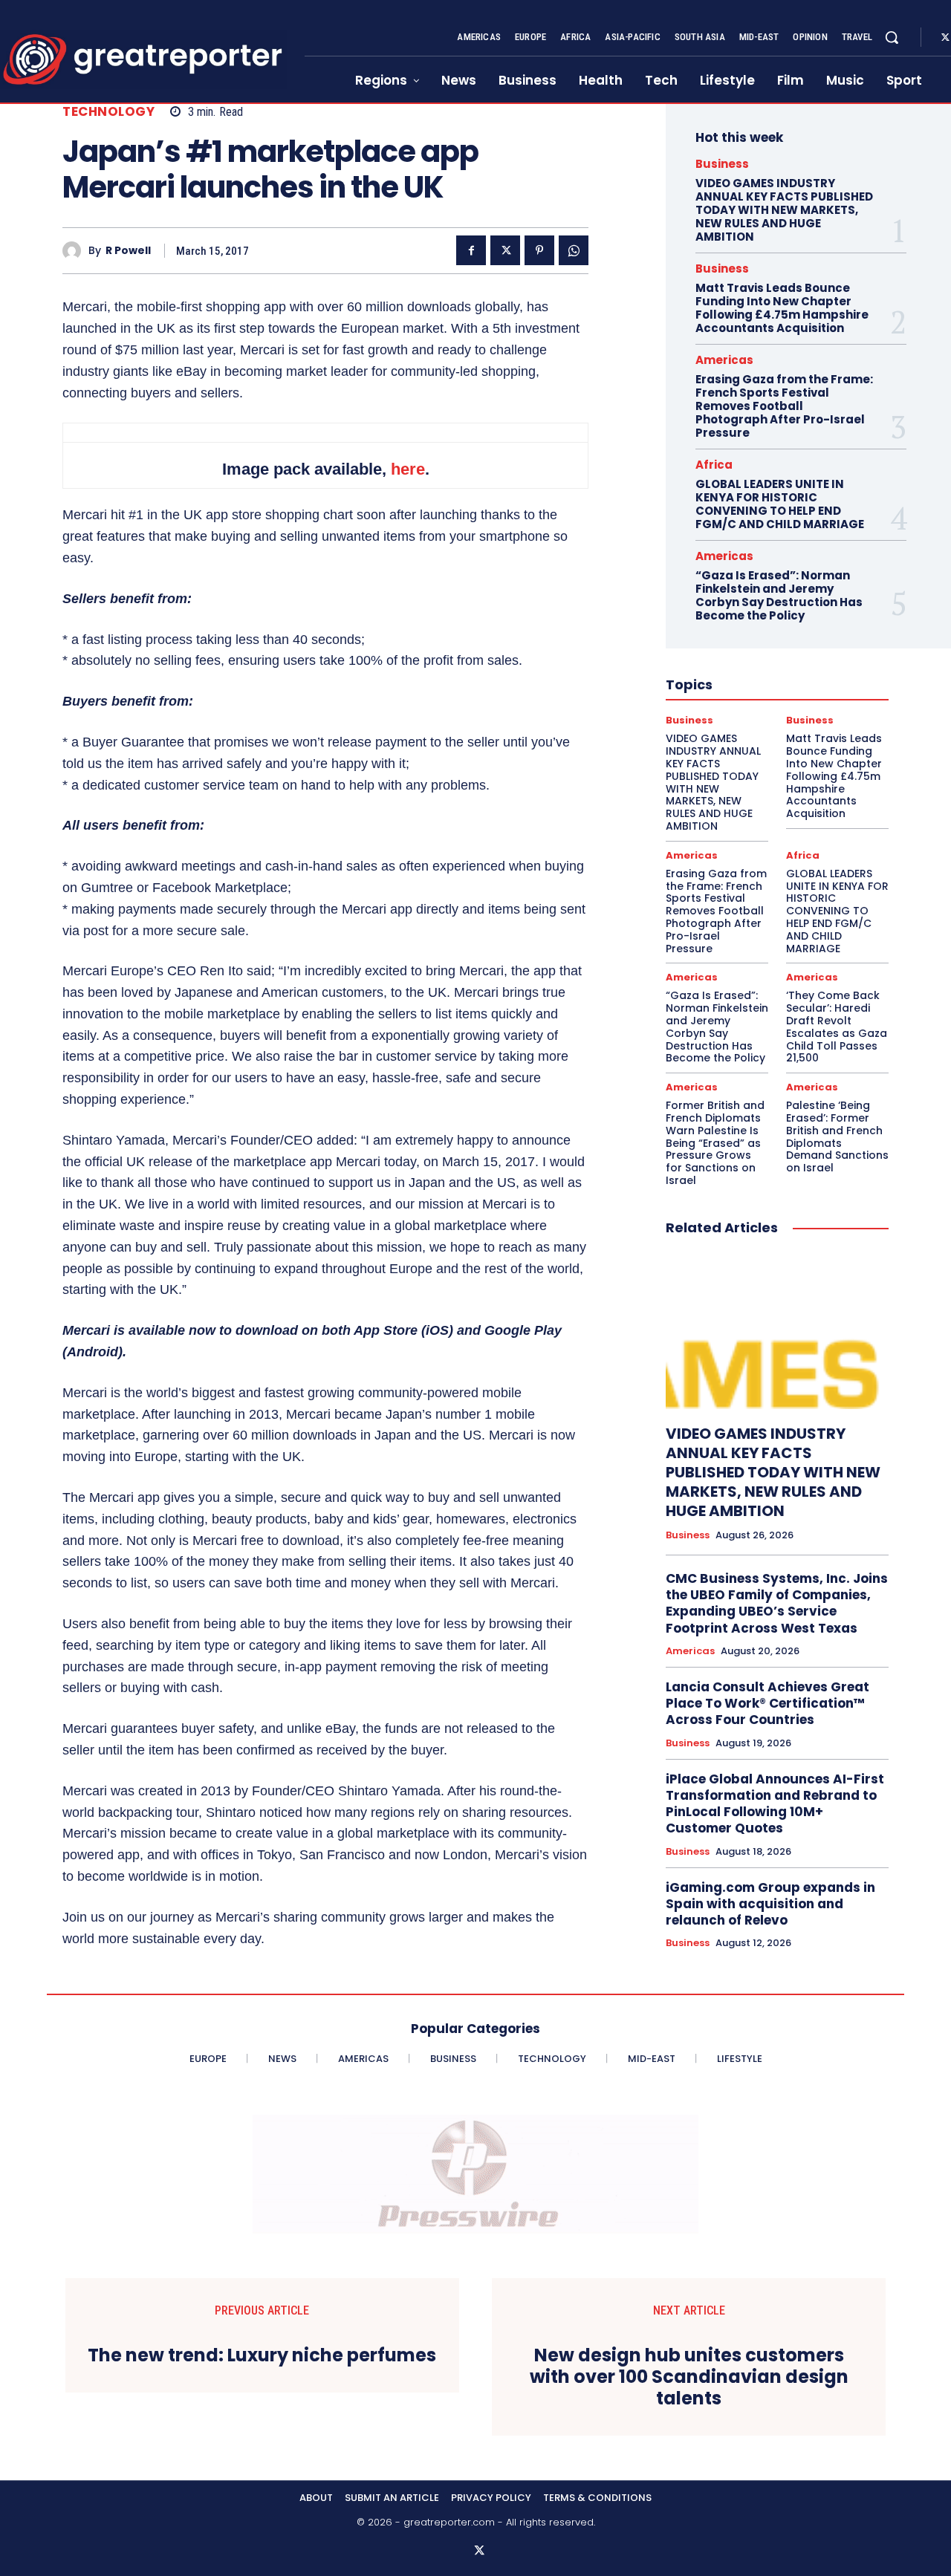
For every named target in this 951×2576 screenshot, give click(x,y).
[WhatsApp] (574, 250)
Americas (724, 360)
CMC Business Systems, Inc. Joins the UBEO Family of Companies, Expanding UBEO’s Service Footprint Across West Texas (777, 1603)
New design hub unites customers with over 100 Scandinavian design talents (689, 2377)
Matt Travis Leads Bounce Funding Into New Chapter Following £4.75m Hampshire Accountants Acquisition (782, 308)
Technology (108, 112)
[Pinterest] (539, 250)
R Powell (128, 251)
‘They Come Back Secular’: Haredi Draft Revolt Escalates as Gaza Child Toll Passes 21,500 (837, 1027)
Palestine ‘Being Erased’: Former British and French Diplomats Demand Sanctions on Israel (837, 1136)
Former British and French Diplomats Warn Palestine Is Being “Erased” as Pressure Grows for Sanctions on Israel (715, 1143)
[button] (892, 37)
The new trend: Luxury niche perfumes (262, 2356)
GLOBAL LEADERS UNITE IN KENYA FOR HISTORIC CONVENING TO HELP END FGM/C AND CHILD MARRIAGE (780, 504)
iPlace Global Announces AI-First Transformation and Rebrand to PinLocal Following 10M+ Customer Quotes (775, 1803)
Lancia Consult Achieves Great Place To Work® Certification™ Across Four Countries (767, 1703)
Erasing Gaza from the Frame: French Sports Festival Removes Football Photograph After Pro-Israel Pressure (784, 406)
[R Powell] (75, 251)
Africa (714, 465)
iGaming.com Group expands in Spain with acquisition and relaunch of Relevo (770, 1904)
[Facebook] (471, 250)
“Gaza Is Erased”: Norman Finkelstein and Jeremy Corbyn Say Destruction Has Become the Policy (779, 595)
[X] (505, 250)
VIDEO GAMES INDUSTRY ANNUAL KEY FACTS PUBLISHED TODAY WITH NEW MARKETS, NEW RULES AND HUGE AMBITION (784, 210)
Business (722, 164)
